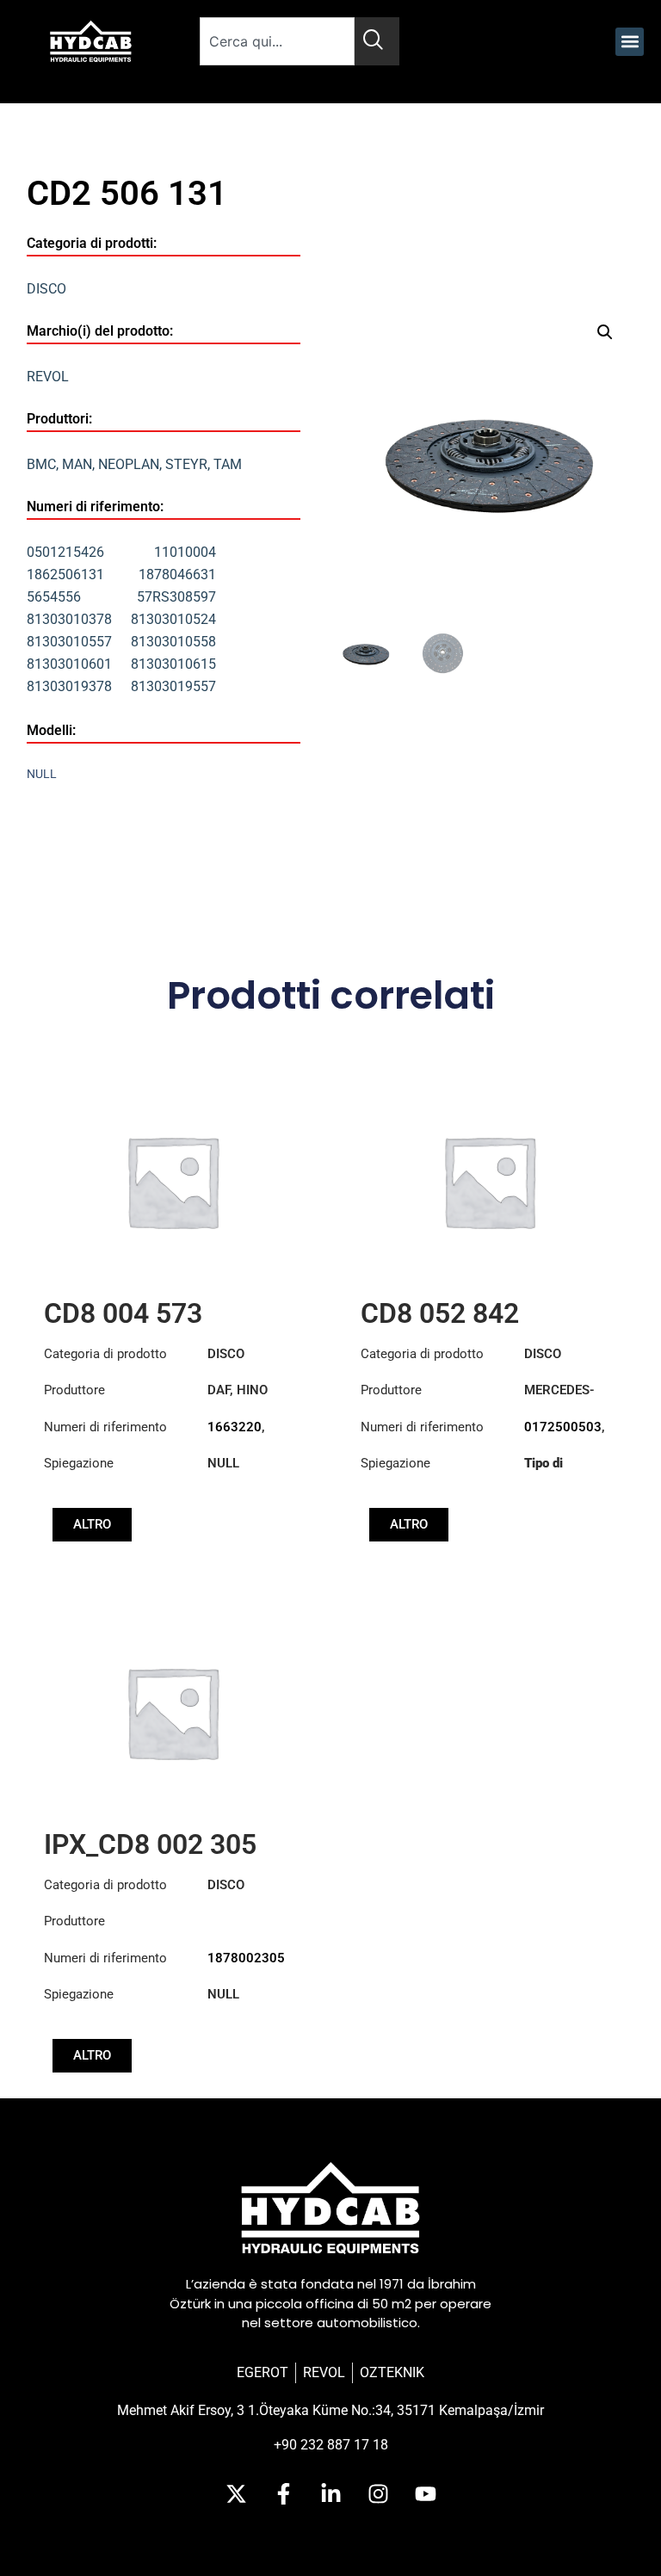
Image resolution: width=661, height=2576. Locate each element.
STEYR (186, 464)
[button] (630, 42)
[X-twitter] (236, 2494)
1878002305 (246, 1958)
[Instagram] (378, 2494)
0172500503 (563, 1427)
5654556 (54, 597)
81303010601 (69, 664)
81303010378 (69, 619)
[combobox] (277, 41)
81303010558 (173, 642)
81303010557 (69, 642)
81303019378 (69, 686)
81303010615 (173, 664)
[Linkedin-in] (330, 2494)
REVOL (48, 377)
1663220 (235, 1427)
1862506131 (65, 575)
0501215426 (65, 552)
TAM (228, 464)
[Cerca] (377, 41)
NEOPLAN (129, 464)
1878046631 (177, 575)
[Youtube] (425, 2494)
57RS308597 (176, 597)
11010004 (185, 552)
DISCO (46, 289)
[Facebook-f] (283, 2494)
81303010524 (173, 619)
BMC (41, 464)
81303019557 (173, 686)
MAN (77, 464)
